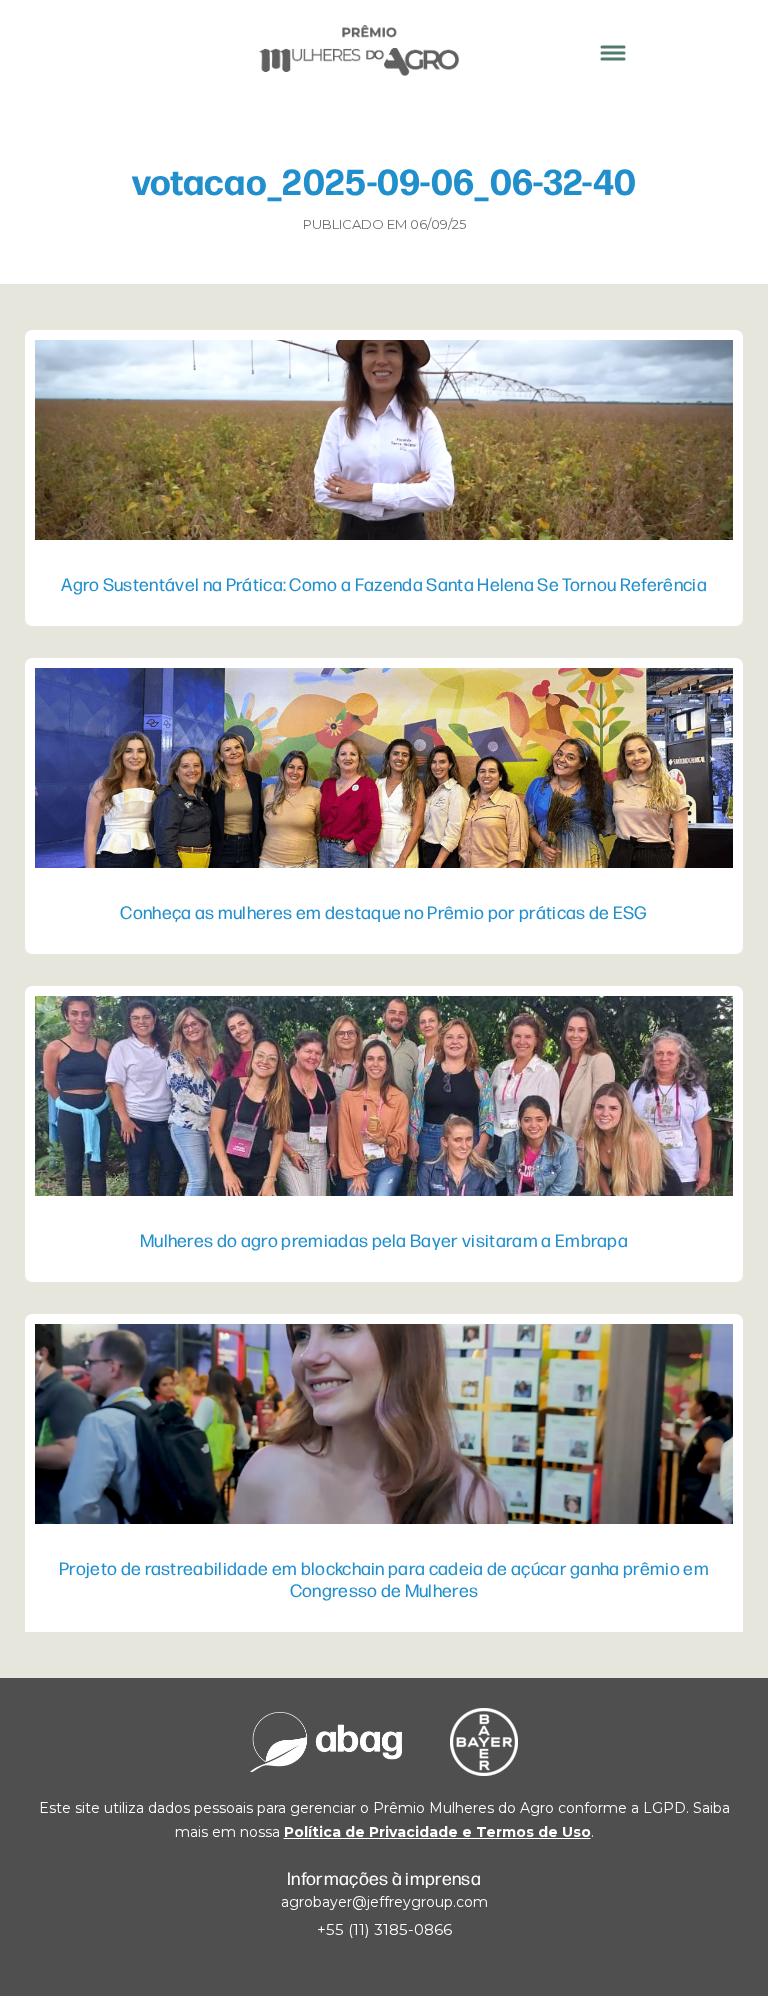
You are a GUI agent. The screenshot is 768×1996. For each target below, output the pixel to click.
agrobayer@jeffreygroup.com (384, 1902)
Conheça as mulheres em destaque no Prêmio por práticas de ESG (384, 911)
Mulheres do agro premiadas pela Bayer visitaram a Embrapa (384, 1239)
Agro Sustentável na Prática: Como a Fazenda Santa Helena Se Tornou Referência (384, 583)
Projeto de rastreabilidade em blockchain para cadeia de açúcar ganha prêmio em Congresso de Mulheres (384, 1578)
